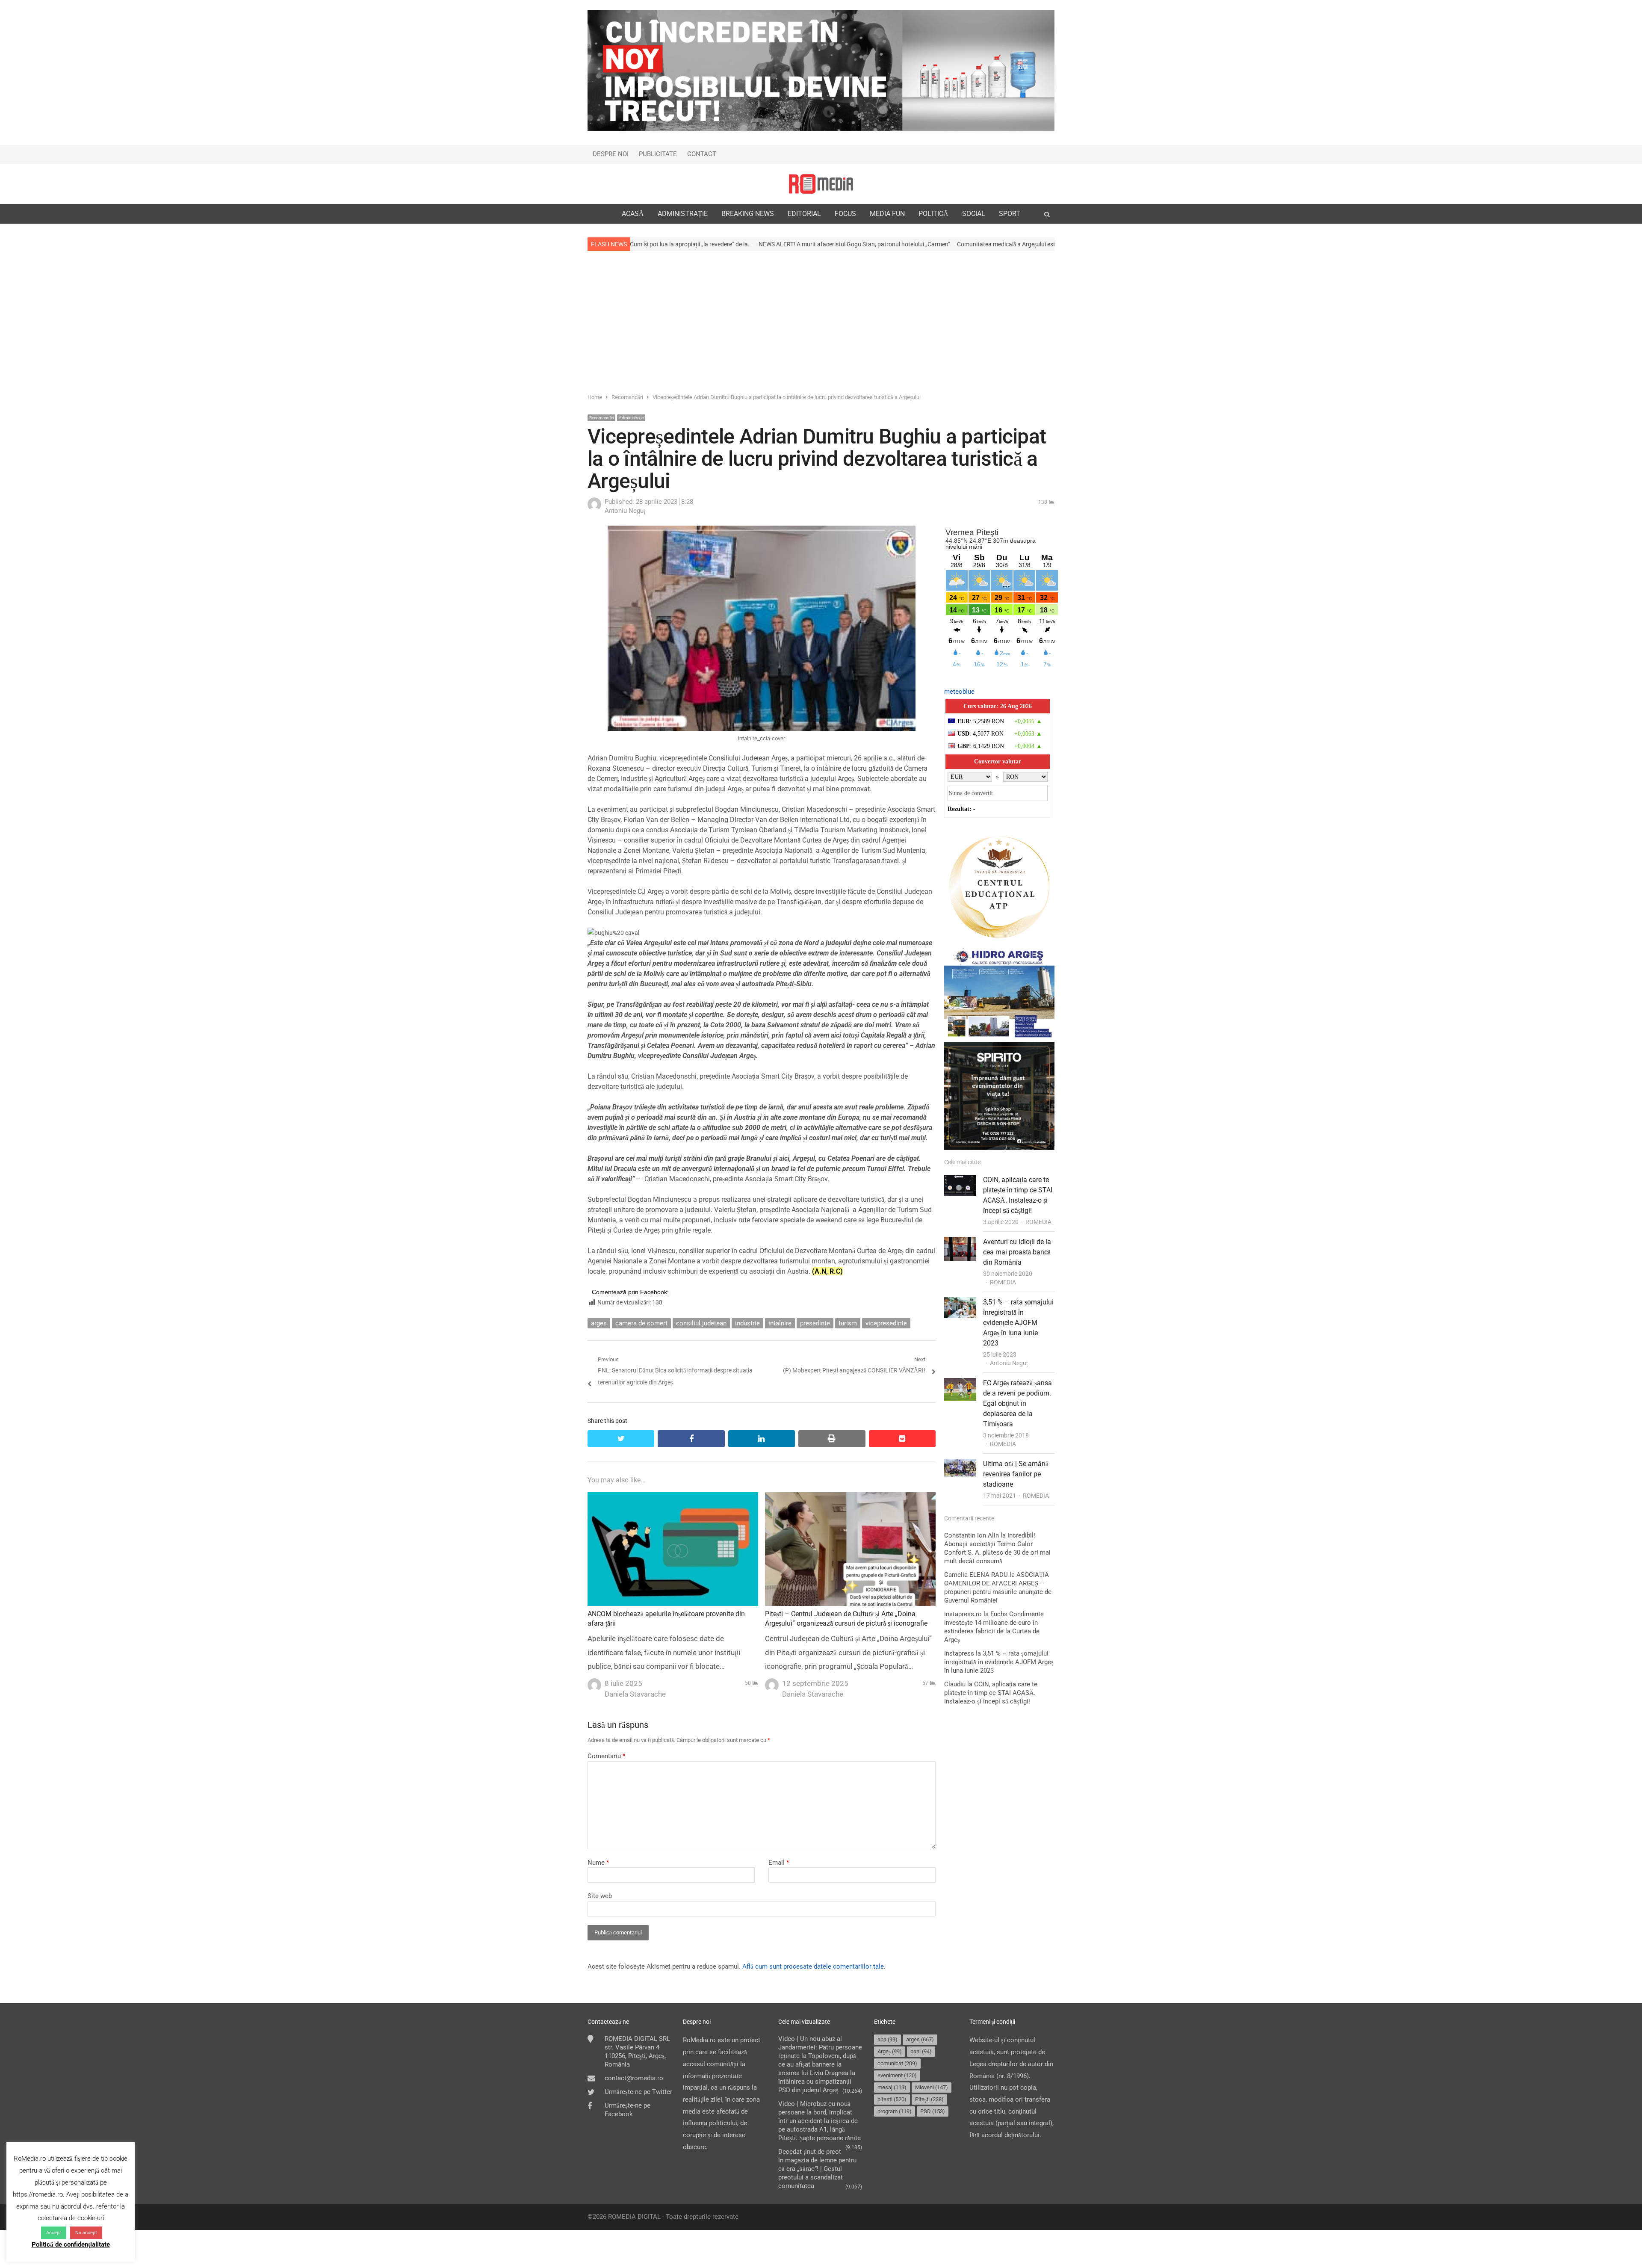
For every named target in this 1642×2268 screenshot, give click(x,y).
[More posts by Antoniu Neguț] (594, 509)
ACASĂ (633, 214)
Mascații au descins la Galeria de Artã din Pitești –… (993, 244)
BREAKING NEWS (748, 214)
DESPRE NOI (611, 154)
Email (779, 1863)
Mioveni (932, 2087)
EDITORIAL (804, 214)
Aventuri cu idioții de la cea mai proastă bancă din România (1017, 1252)
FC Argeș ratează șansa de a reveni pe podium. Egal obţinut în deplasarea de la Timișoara (1017, 1403)
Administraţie (631, 418)
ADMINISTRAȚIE (683, 214)
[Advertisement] (821, 321)
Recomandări (601, 418)
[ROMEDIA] (821, 184)
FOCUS (845, 214)
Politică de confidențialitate (71, 2244)
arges (599, 1323)
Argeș (890, 2051)
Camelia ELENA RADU (976, 1575)
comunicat (897, 2063)
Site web (600, 1896)
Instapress (959, 1653)
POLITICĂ (933, 214)
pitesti (892, 2099)
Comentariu (606, 1756)
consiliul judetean (701, 1323)
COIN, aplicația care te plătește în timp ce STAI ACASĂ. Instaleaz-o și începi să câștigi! (991, 1693)
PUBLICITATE (658, 154)
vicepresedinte (886, 1323)
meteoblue (959, 692)
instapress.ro (963, 1614)
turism (848, 1323)
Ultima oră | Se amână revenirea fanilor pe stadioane (1016, 1474)
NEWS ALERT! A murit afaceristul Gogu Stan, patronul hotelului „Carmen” (656, 244)
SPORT (1010, 214)
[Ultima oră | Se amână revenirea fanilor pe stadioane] (960, 1464)
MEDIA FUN (887, 214)
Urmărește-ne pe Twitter (638, 2092)
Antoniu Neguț (1009, 1363)
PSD (933, 2111)
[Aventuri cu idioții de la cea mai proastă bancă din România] (960, 1242)
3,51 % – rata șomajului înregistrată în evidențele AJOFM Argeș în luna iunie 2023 (1018, 1323)
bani (921, 2051)
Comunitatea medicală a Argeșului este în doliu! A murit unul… (839, 244)
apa (887, 2039)
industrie (747, 1323)
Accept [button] (54, 2233)
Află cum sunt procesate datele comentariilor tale (813, 1966)
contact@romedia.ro (634, 2078)
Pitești (929, 2099)
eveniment (897, 2075)
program (895, 2111)
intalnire (780, 1323)
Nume (598, 1863)
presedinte (815, 1323)
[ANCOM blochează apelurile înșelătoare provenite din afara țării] (673, 1498)
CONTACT (702, 154)
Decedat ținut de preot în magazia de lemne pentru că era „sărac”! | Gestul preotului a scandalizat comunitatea (817, 2169)
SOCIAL (974, 214)
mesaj (892, 2087)
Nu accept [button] (86, 2233)
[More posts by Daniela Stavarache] (594, 1683)
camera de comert (641, 1323)
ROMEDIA (1038, 1222)
